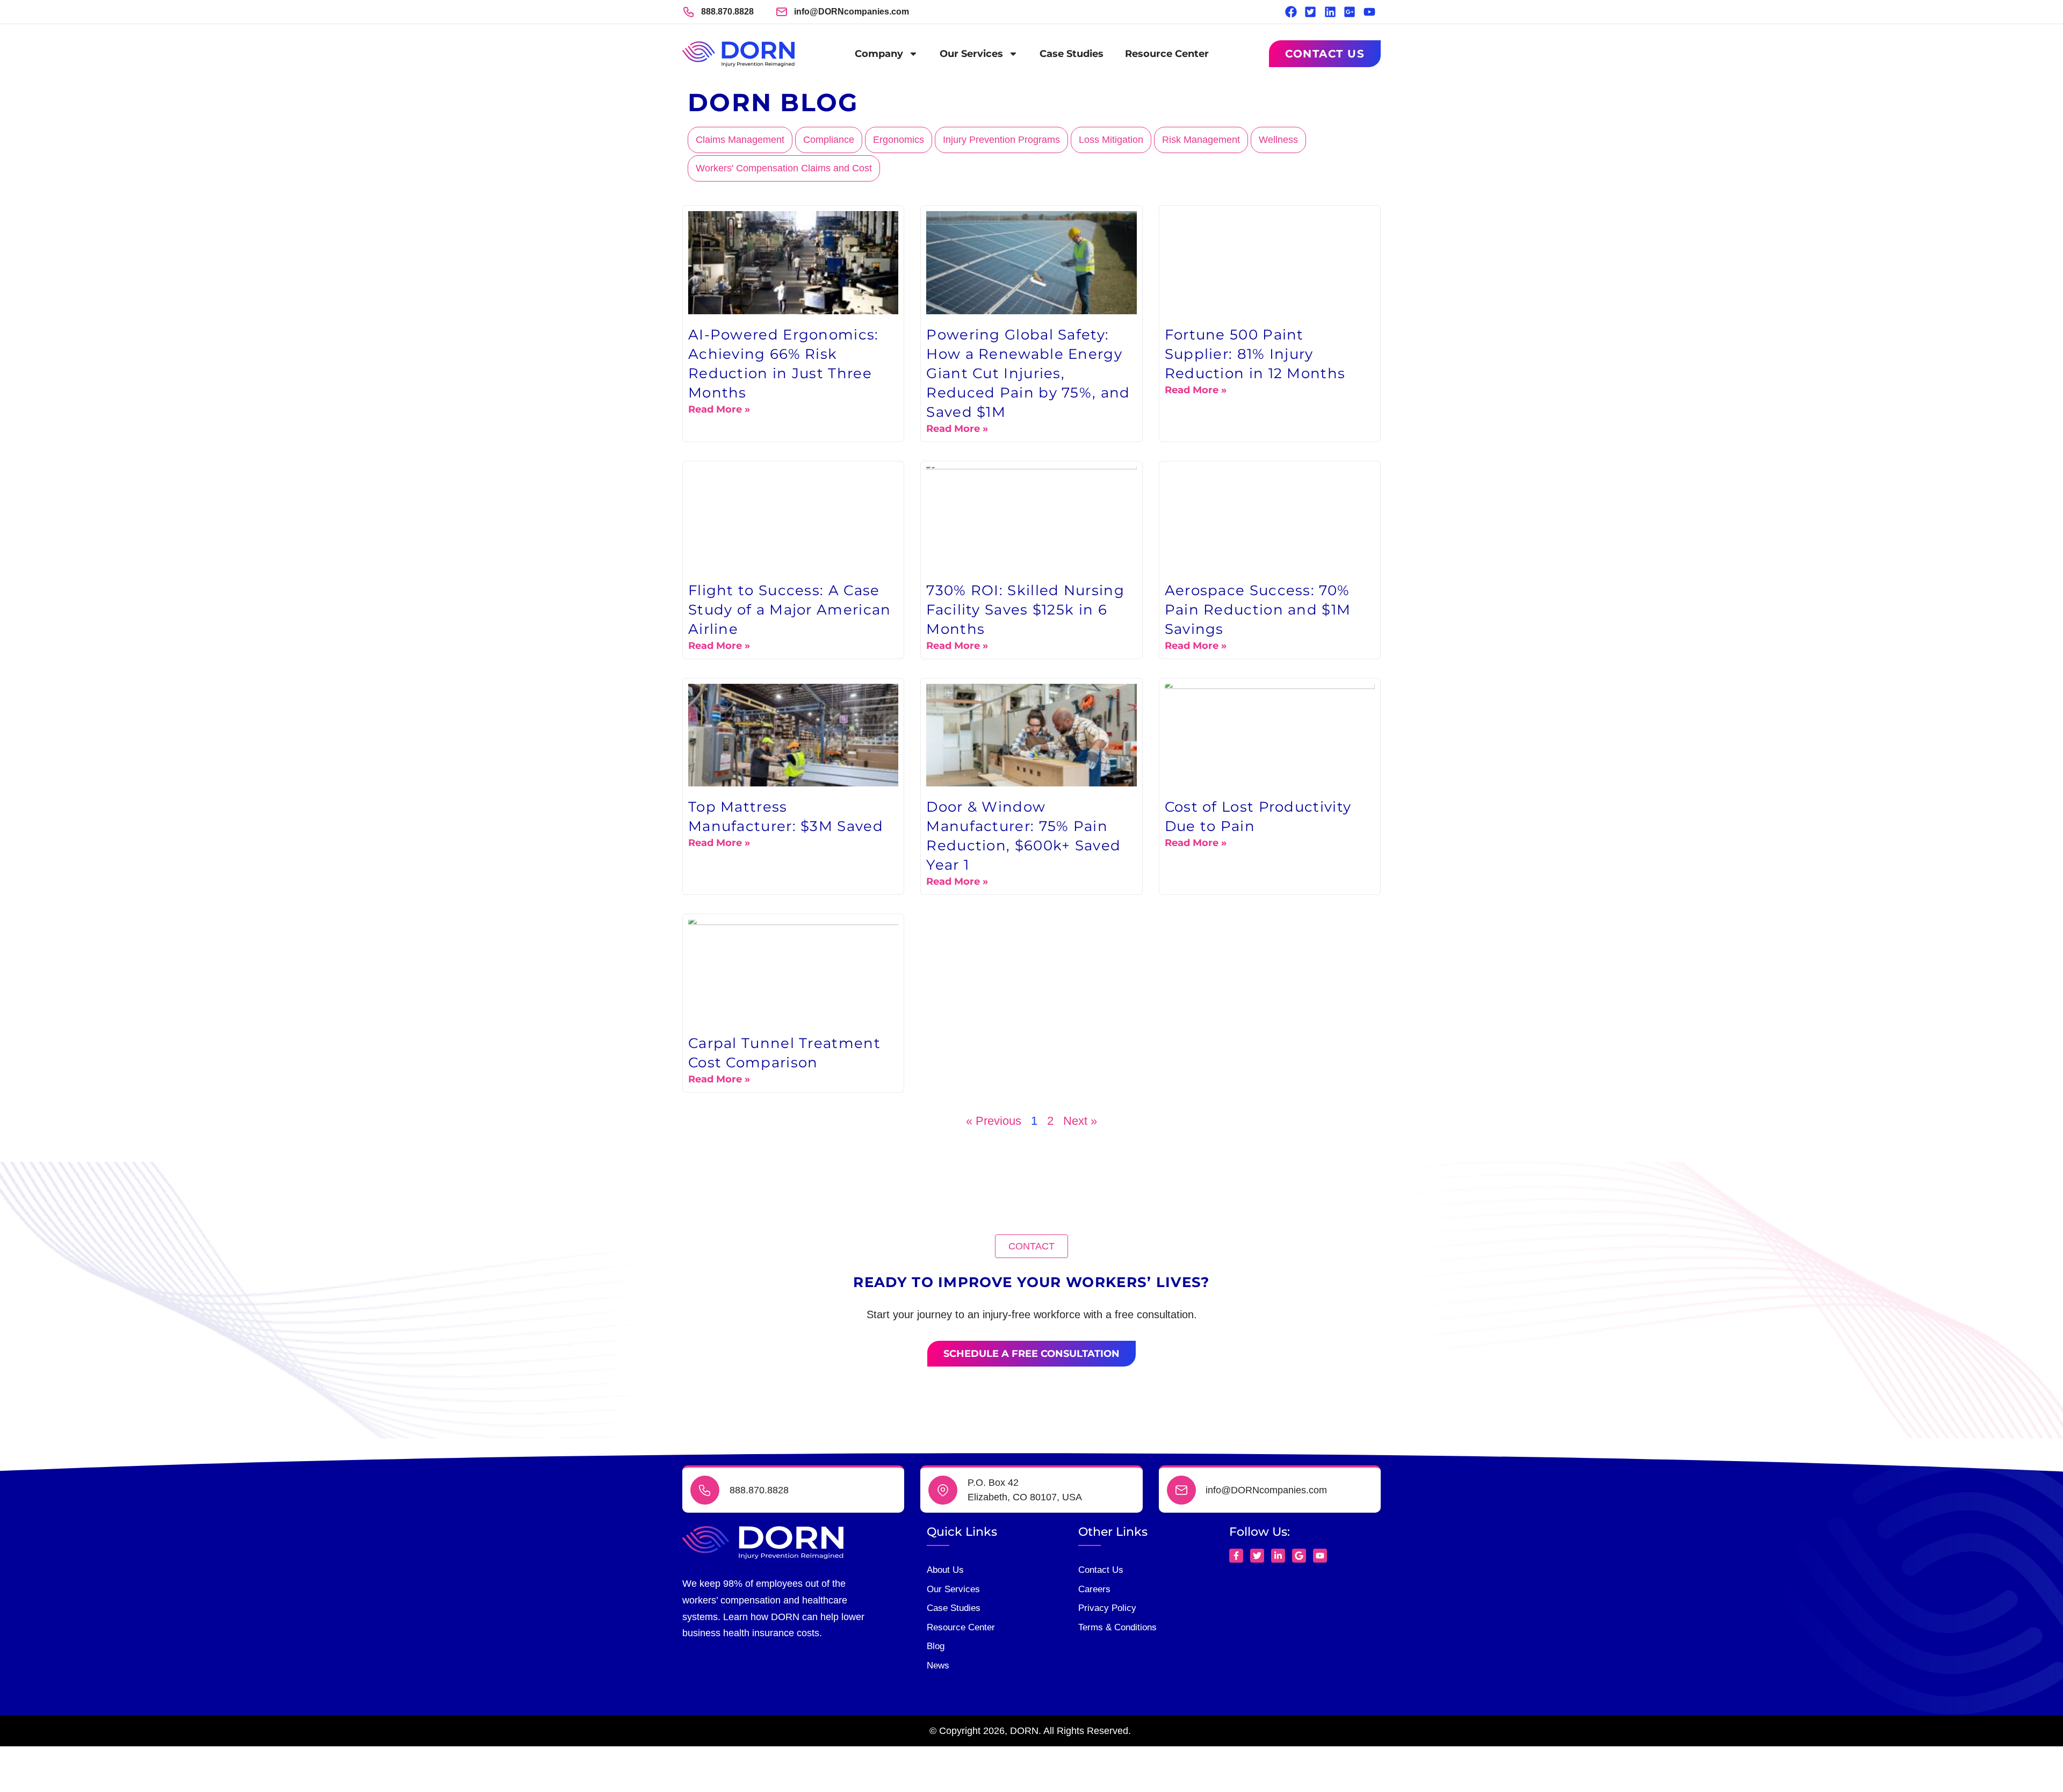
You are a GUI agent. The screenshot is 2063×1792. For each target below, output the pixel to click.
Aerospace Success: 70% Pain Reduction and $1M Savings (1258, 610)
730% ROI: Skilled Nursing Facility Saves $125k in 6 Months (1025, 610)
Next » (1080, 1121)
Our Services (971, 54)
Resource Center (1167, 54)
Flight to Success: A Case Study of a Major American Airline (790, 610)
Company (879, 54)
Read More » (719, 409)
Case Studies (1072, 54)
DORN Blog (773, 102)
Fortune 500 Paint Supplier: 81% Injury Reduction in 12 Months (1255, 354)
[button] (1031, 1246)
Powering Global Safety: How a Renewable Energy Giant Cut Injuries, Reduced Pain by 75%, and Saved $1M (1028, 373)
